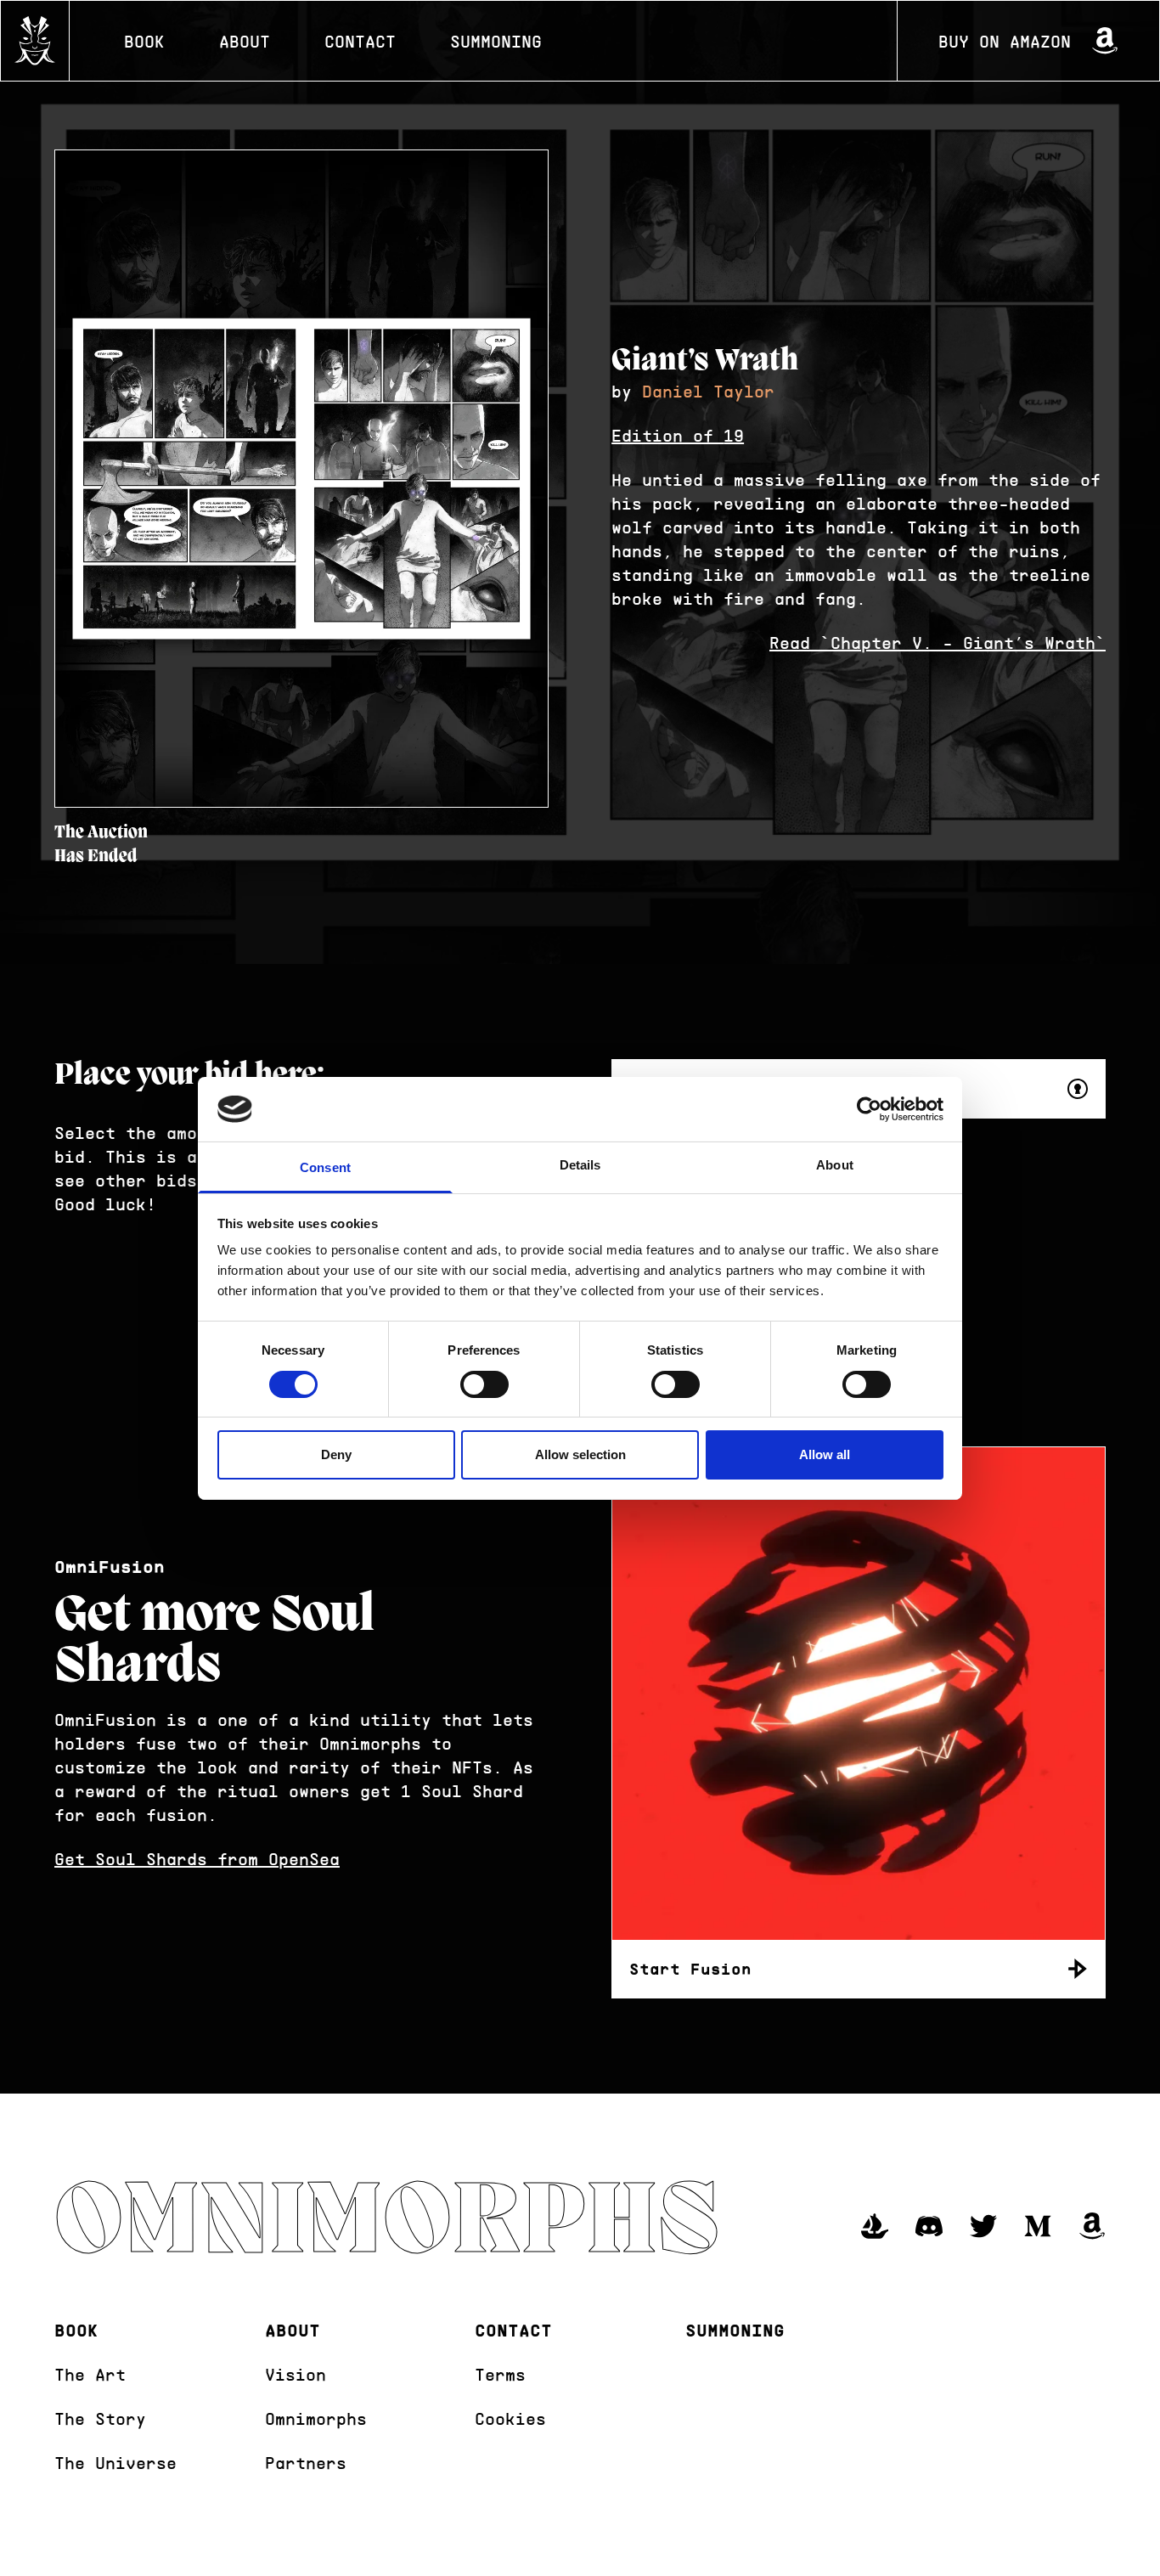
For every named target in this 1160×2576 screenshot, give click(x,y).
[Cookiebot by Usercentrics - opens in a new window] (869, 1109)
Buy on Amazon (1005, 41)
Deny (336, 1454)
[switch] (484, 1384)
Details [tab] (580, 1165)
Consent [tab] (325, 1167)
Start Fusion (690, 1969)
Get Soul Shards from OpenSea (197, 1858)
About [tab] (835, 1165)
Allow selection (580, 1454)
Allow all (825, 1454)
